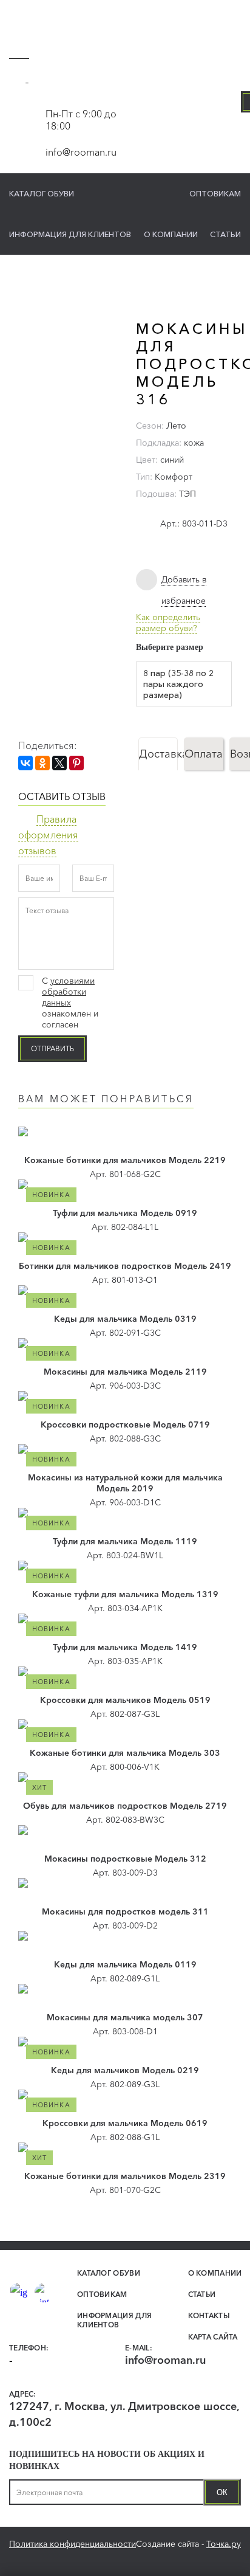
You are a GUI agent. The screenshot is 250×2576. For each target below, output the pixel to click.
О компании (171, 234)
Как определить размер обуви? (168, 623)
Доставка (158, 754)
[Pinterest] (76, 763)
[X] (59, 763)
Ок (222, 2492)
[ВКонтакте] (25, 763)
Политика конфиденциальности (73, 2544)
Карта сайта (213, 2337)
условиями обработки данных (68, 992)
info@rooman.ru (81, 152)
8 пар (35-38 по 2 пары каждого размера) (178, 684)
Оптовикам (215, 193)
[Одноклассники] (42, 763)
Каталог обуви (42, 193)
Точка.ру (224, 2544)
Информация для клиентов (70, 234)
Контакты (209, 2315)
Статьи (225, 234)
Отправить (52, 1048)
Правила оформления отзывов (48, 835)
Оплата (204, 754)
